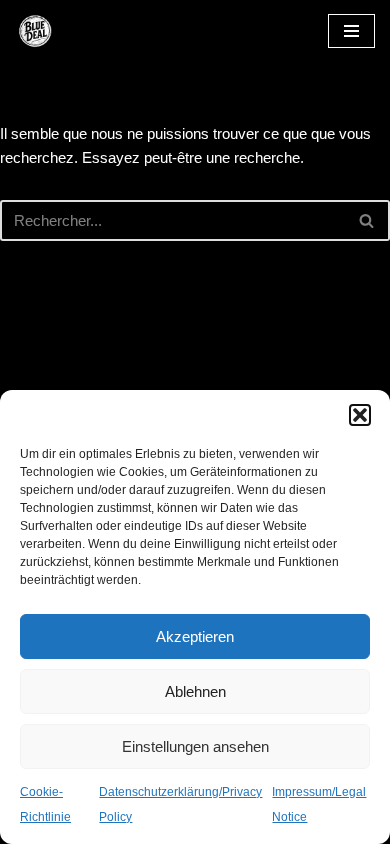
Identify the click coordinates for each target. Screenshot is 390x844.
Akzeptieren (195, 636)
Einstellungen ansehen (195, 746)
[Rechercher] (367, 220)
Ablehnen (195, 691)
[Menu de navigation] (351, 31)
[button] (360, 415)
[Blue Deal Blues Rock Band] (75, 31)
